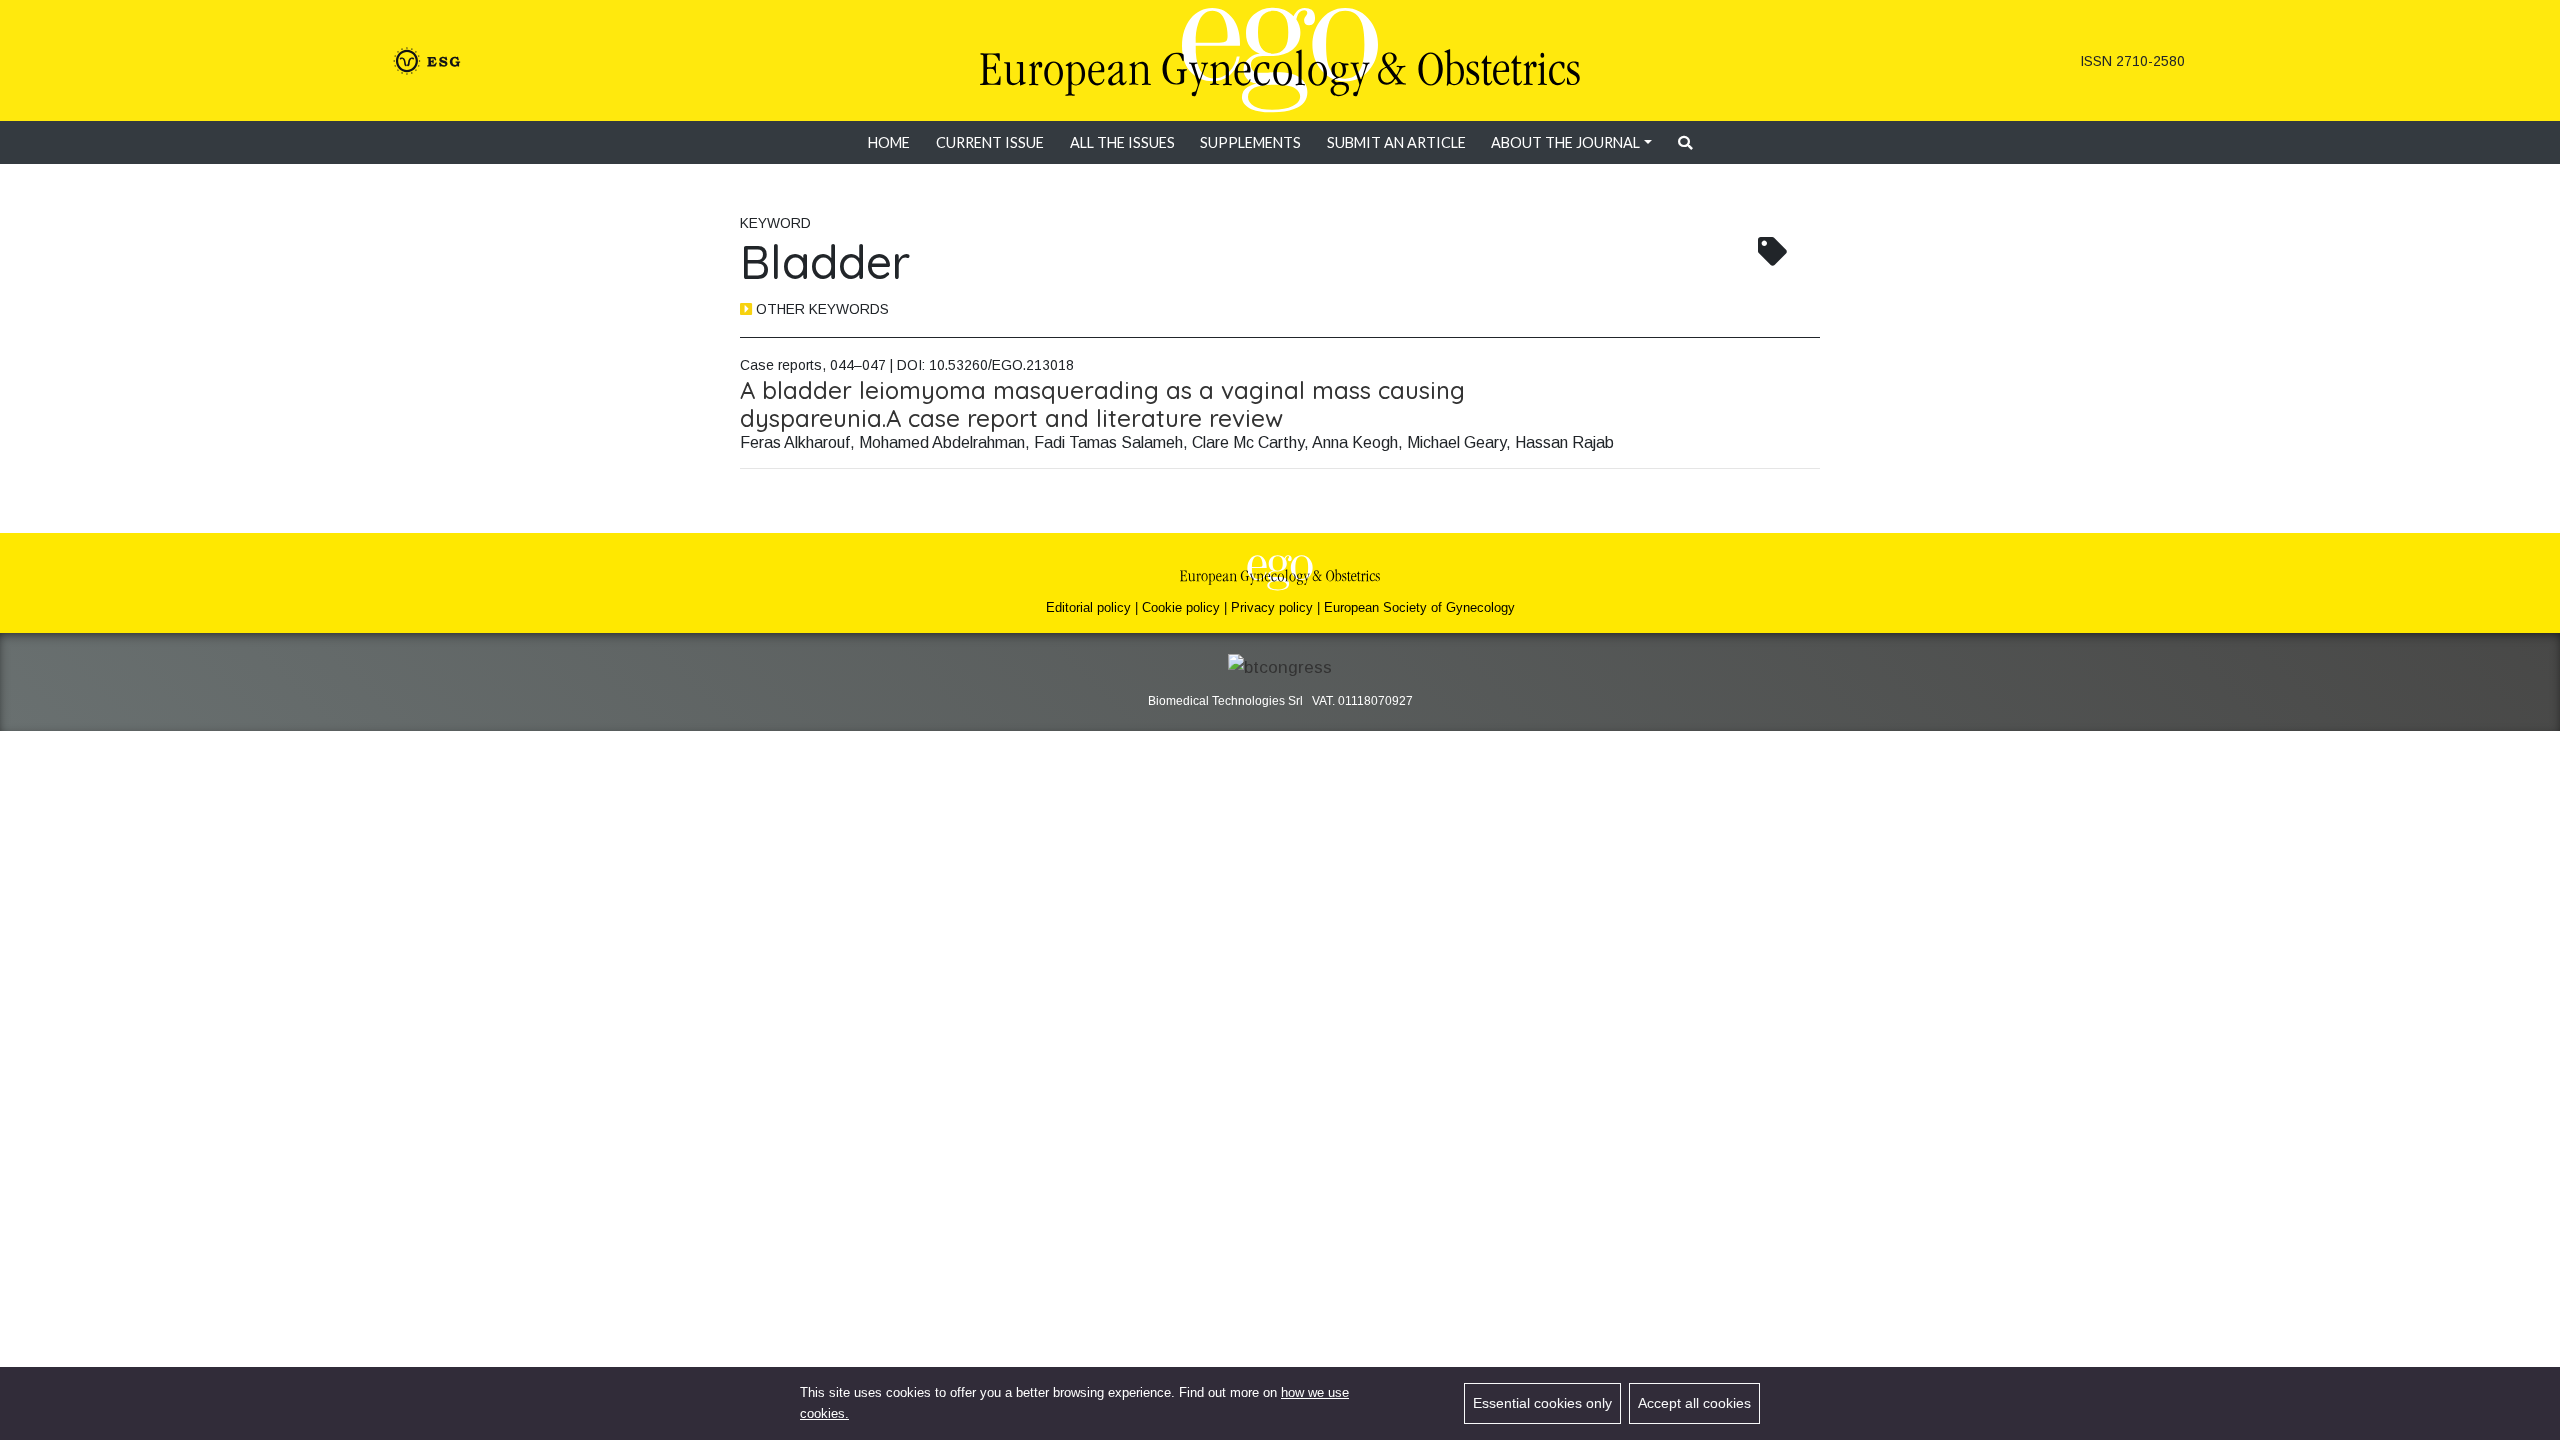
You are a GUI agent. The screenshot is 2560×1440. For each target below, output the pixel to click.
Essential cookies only (1542, 1403)
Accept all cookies (1694, 1403)
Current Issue (990, 142)
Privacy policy (1272, 607)
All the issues (1122, 142)
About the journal (1565, 142)
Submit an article (1396, 142)
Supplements (1250, 142)
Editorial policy (1088, 607)
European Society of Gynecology (1419, 607)
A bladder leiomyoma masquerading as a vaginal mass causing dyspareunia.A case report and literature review (1102, 404)
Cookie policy (1181, 607)
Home (889, 142)
